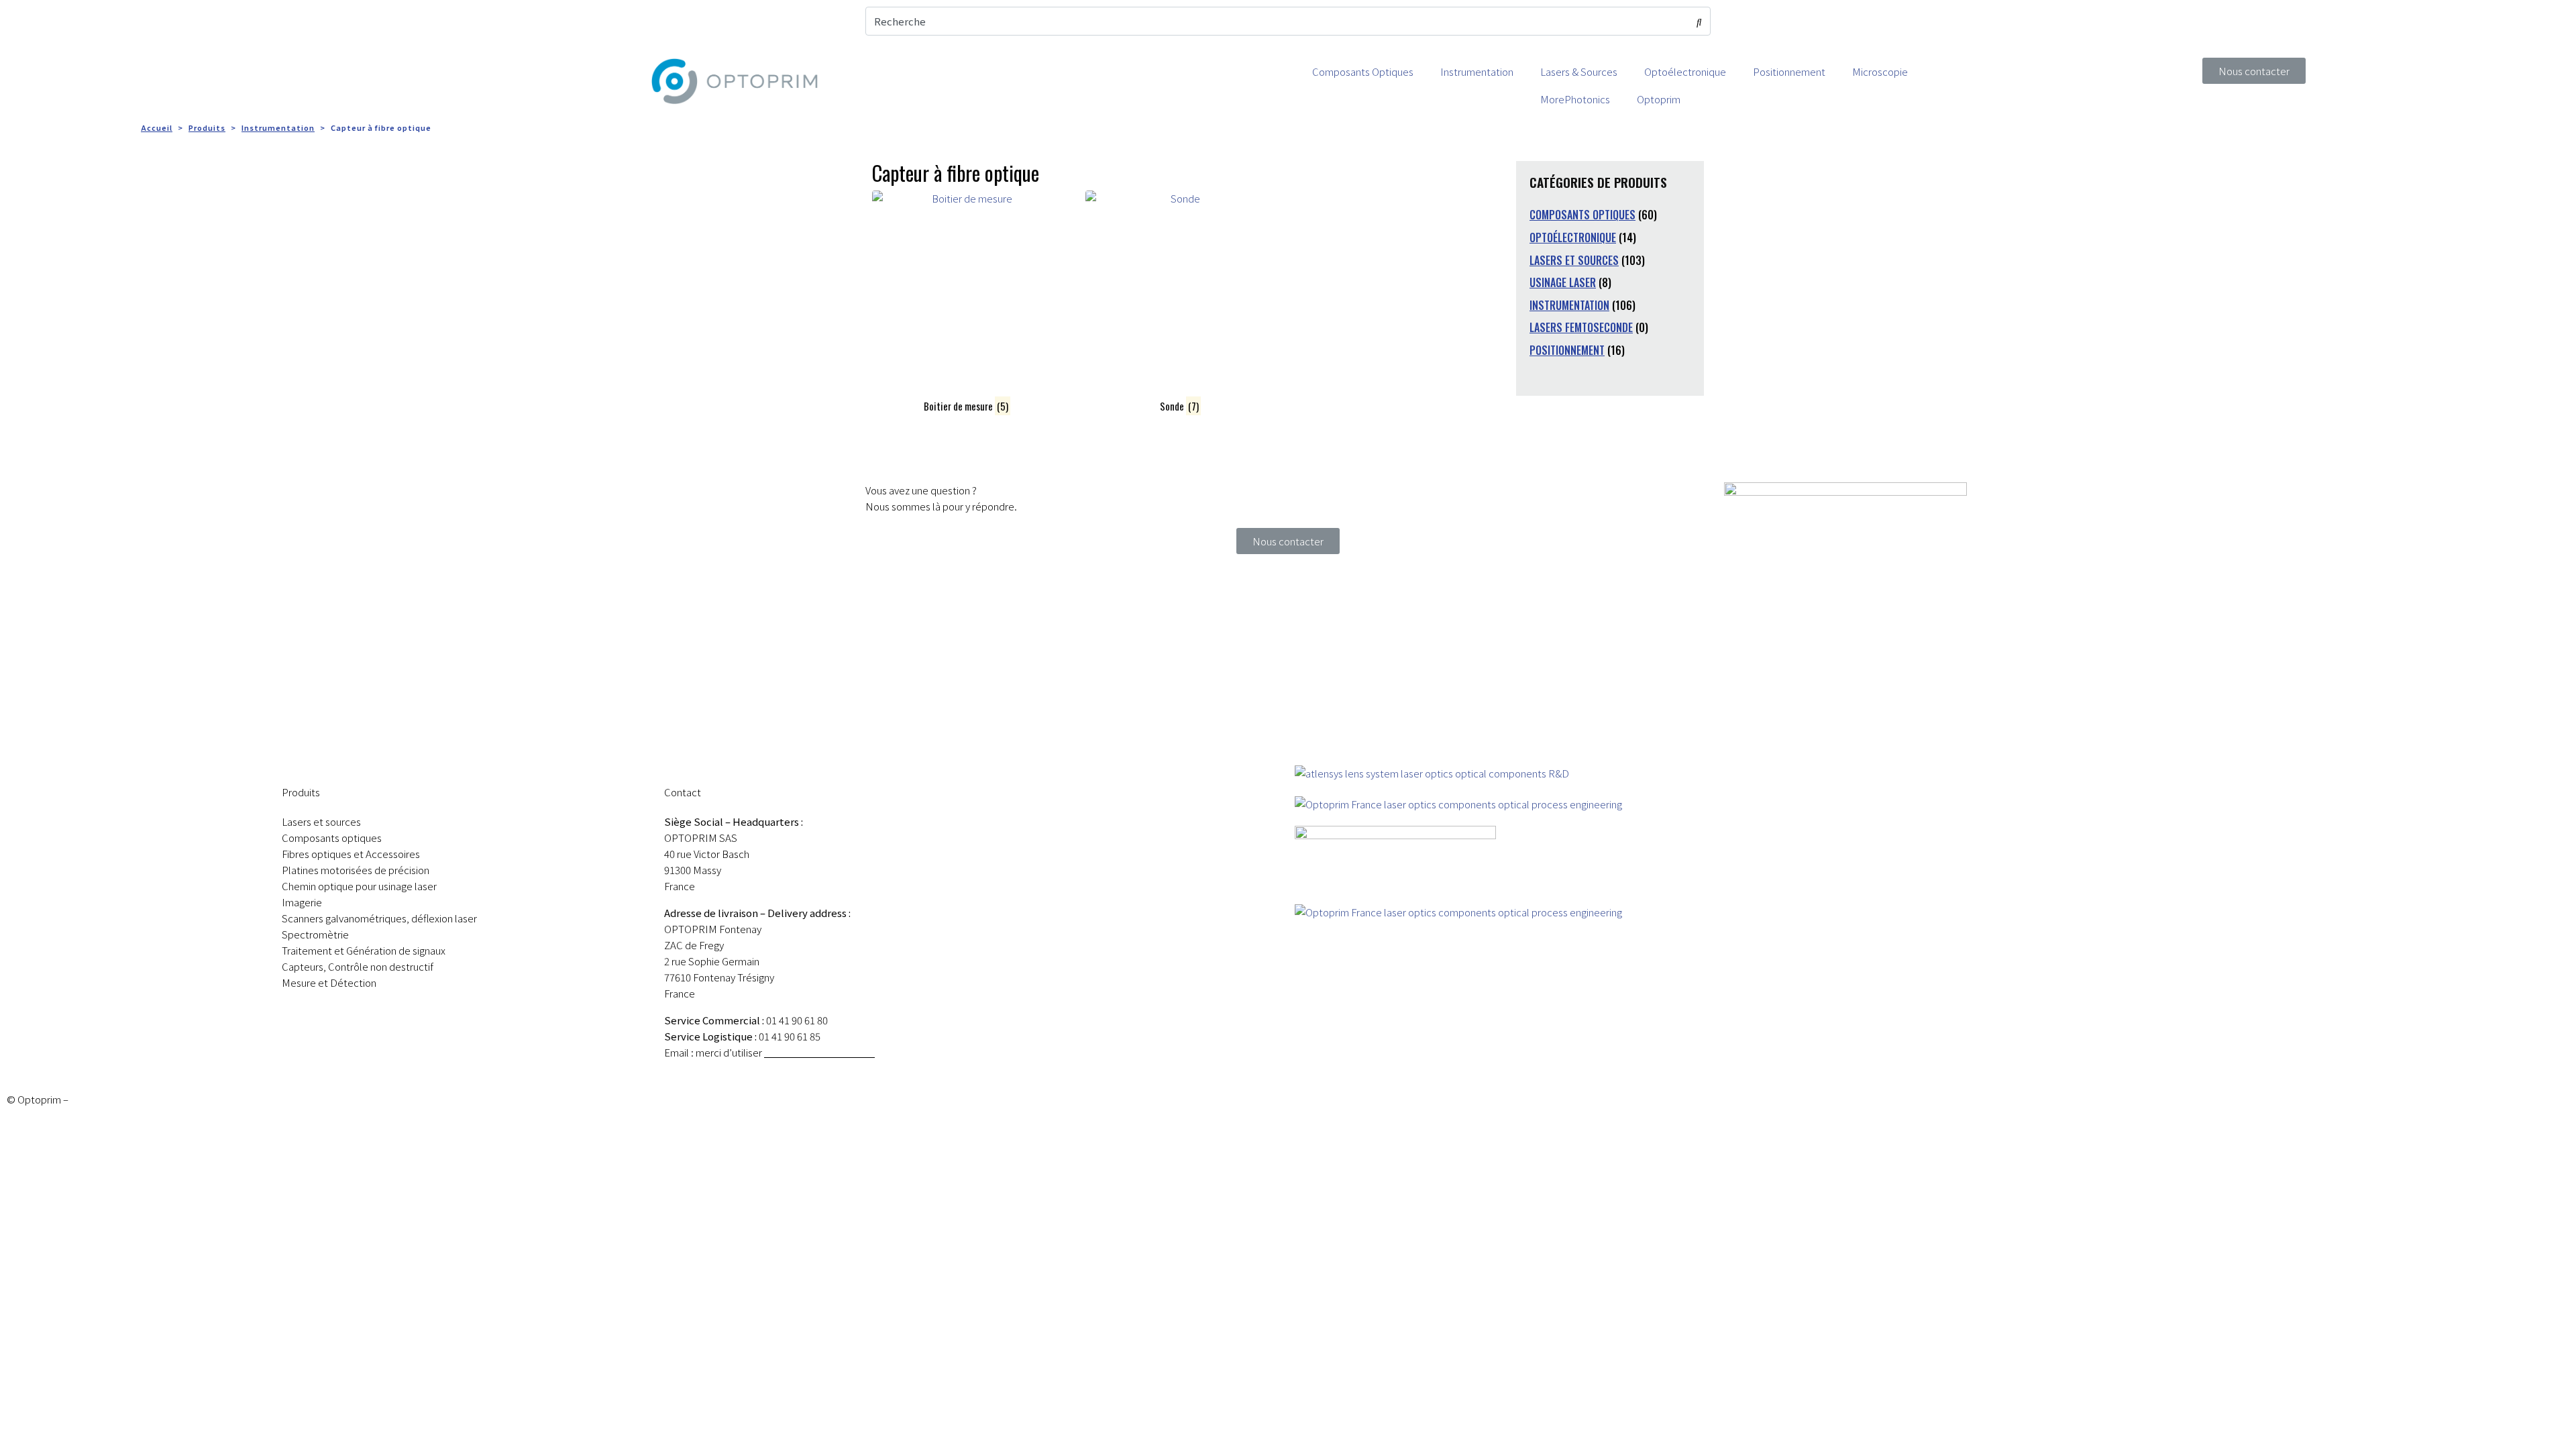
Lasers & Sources (1579, 71)
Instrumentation (1477, 71)
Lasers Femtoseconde (1581, 327)
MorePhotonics (1575, 99)
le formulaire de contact (819, 1052)
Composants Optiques (1363, 71)
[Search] (1699, 21)
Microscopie (1880, 71)
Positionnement (1789, 71)
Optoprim (1659, 99)
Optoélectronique (1685, 71)
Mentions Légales (110, 1099)
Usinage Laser (1563, 282)
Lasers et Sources (1574, 260)
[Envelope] (1776, 23)
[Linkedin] (1741, 23)
